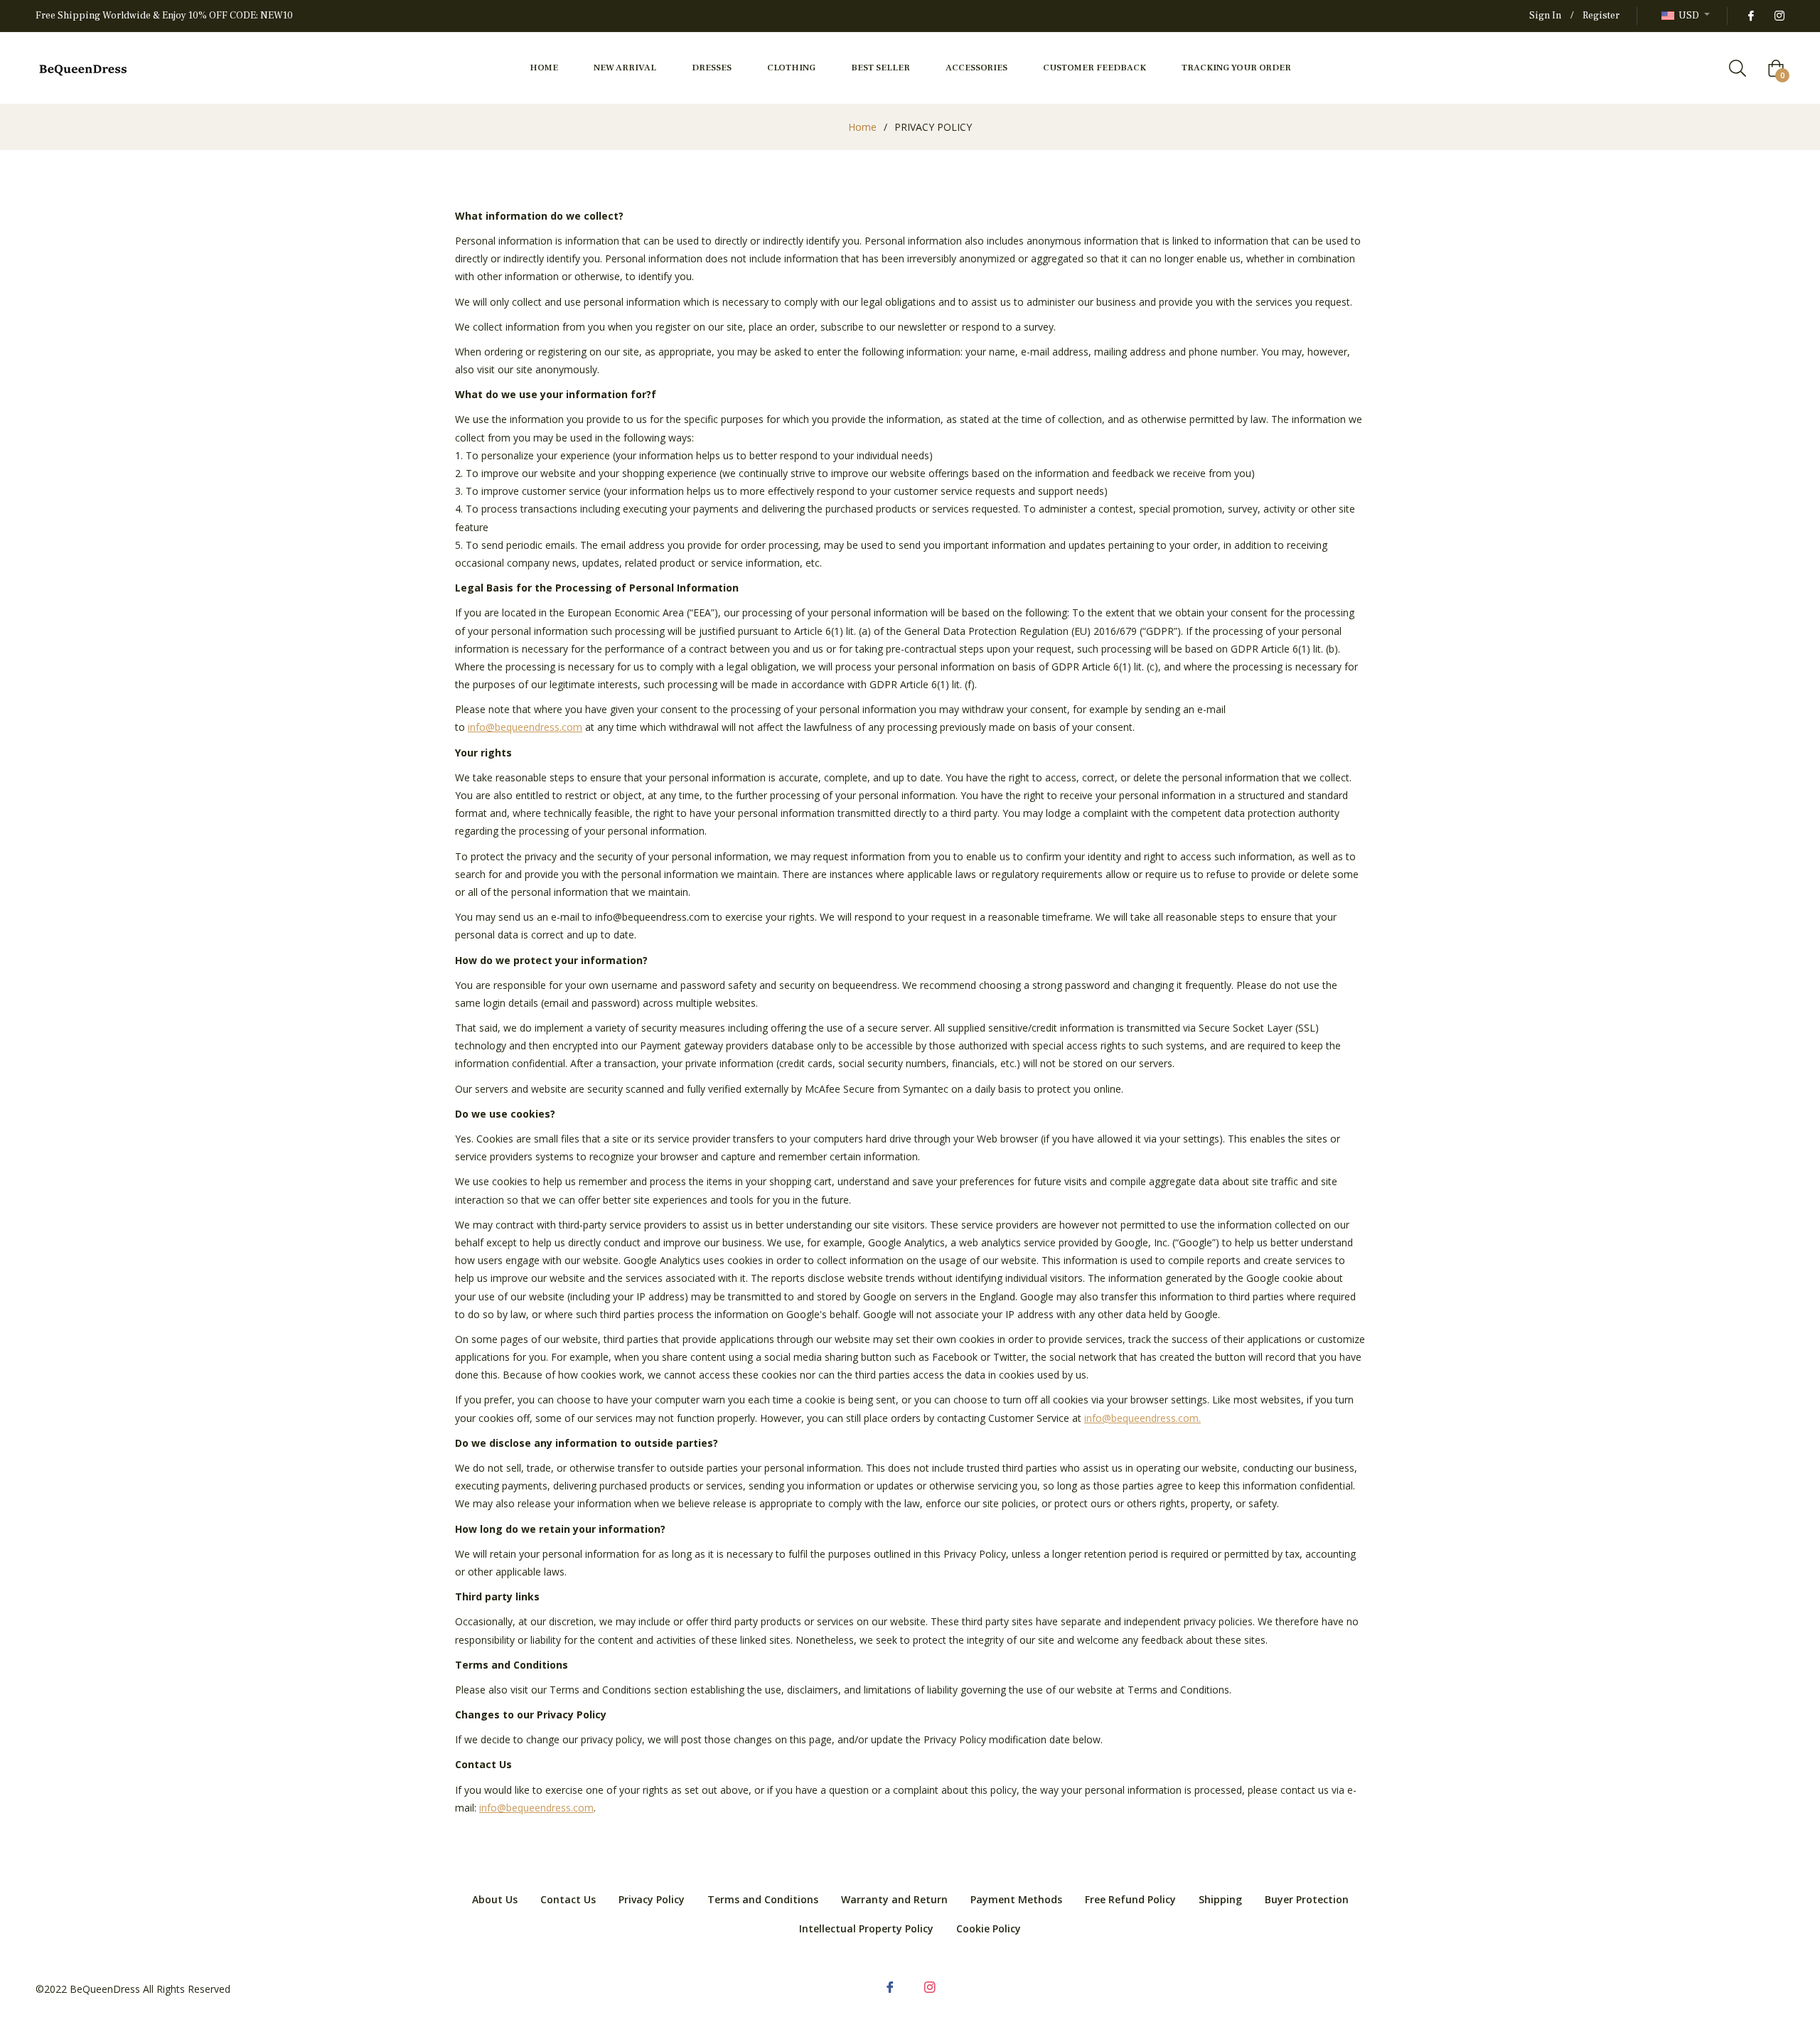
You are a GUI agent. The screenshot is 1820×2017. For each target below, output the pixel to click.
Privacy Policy (652, 1899)
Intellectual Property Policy (866, 1928)
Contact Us (568, 1899)
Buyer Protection (1307, 1899)
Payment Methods (1016, 1899)
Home (862, 127)
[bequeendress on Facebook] (1750, 16)
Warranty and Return (894, 1899)
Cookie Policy (989, 1928)
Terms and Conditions (763, 1899)
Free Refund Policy (1130, 1899)
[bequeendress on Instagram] (1779, 16)
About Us (495, 1899)
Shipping (1220, 1899)
